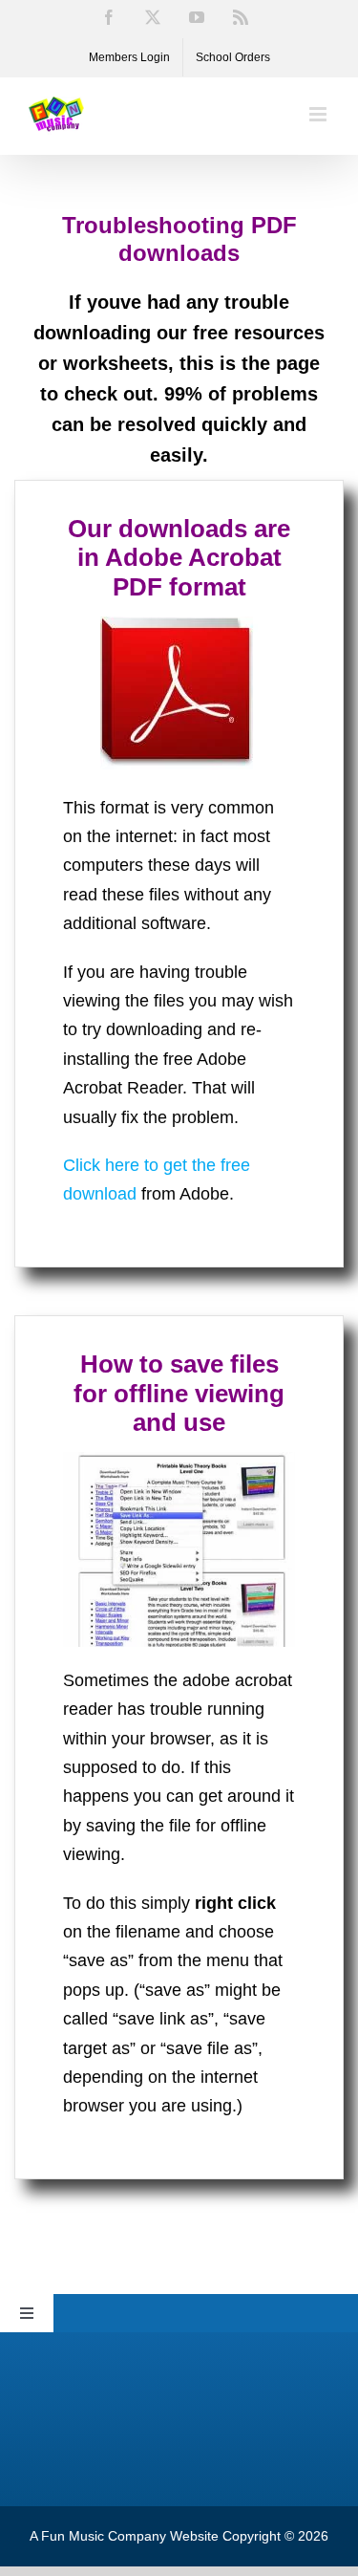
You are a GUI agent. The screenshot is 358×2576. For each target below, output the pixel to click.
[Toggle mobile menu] (319, 114)
